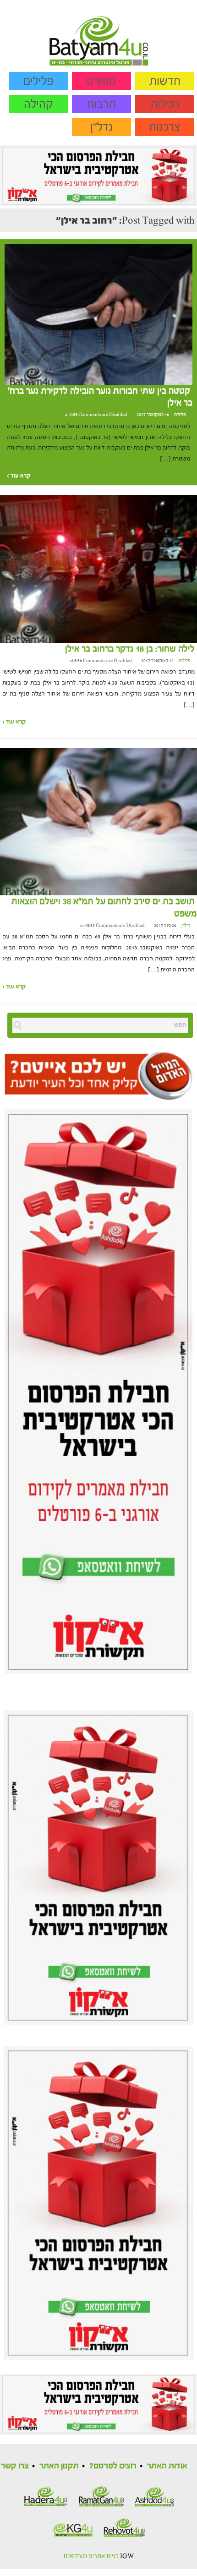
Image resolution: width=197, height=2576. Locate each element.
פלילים (38, 81)
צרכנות (165, 127)
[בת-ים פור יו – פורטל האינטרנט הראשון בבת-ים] (99, 33)
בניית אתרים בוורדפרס (91, 2556)
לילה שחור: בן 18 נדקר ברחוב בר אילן (130, 649)
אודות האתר (167, 2466)
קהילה (38, 104)
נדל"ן (101, 127)
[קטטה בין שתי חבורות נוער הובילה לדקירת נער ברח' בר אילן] (98, 314)
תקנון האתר (59, 2466)
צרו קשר (15, 2466)
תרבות (101, 104)
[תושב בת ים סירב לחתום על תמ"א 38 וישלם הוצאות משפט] (98, 821)
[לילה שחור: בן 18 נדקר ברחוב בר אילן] (98, 569)
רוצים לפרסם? (113, 2466)
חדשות (165, 81)
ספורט (101, 81)
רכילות (165, 104)
